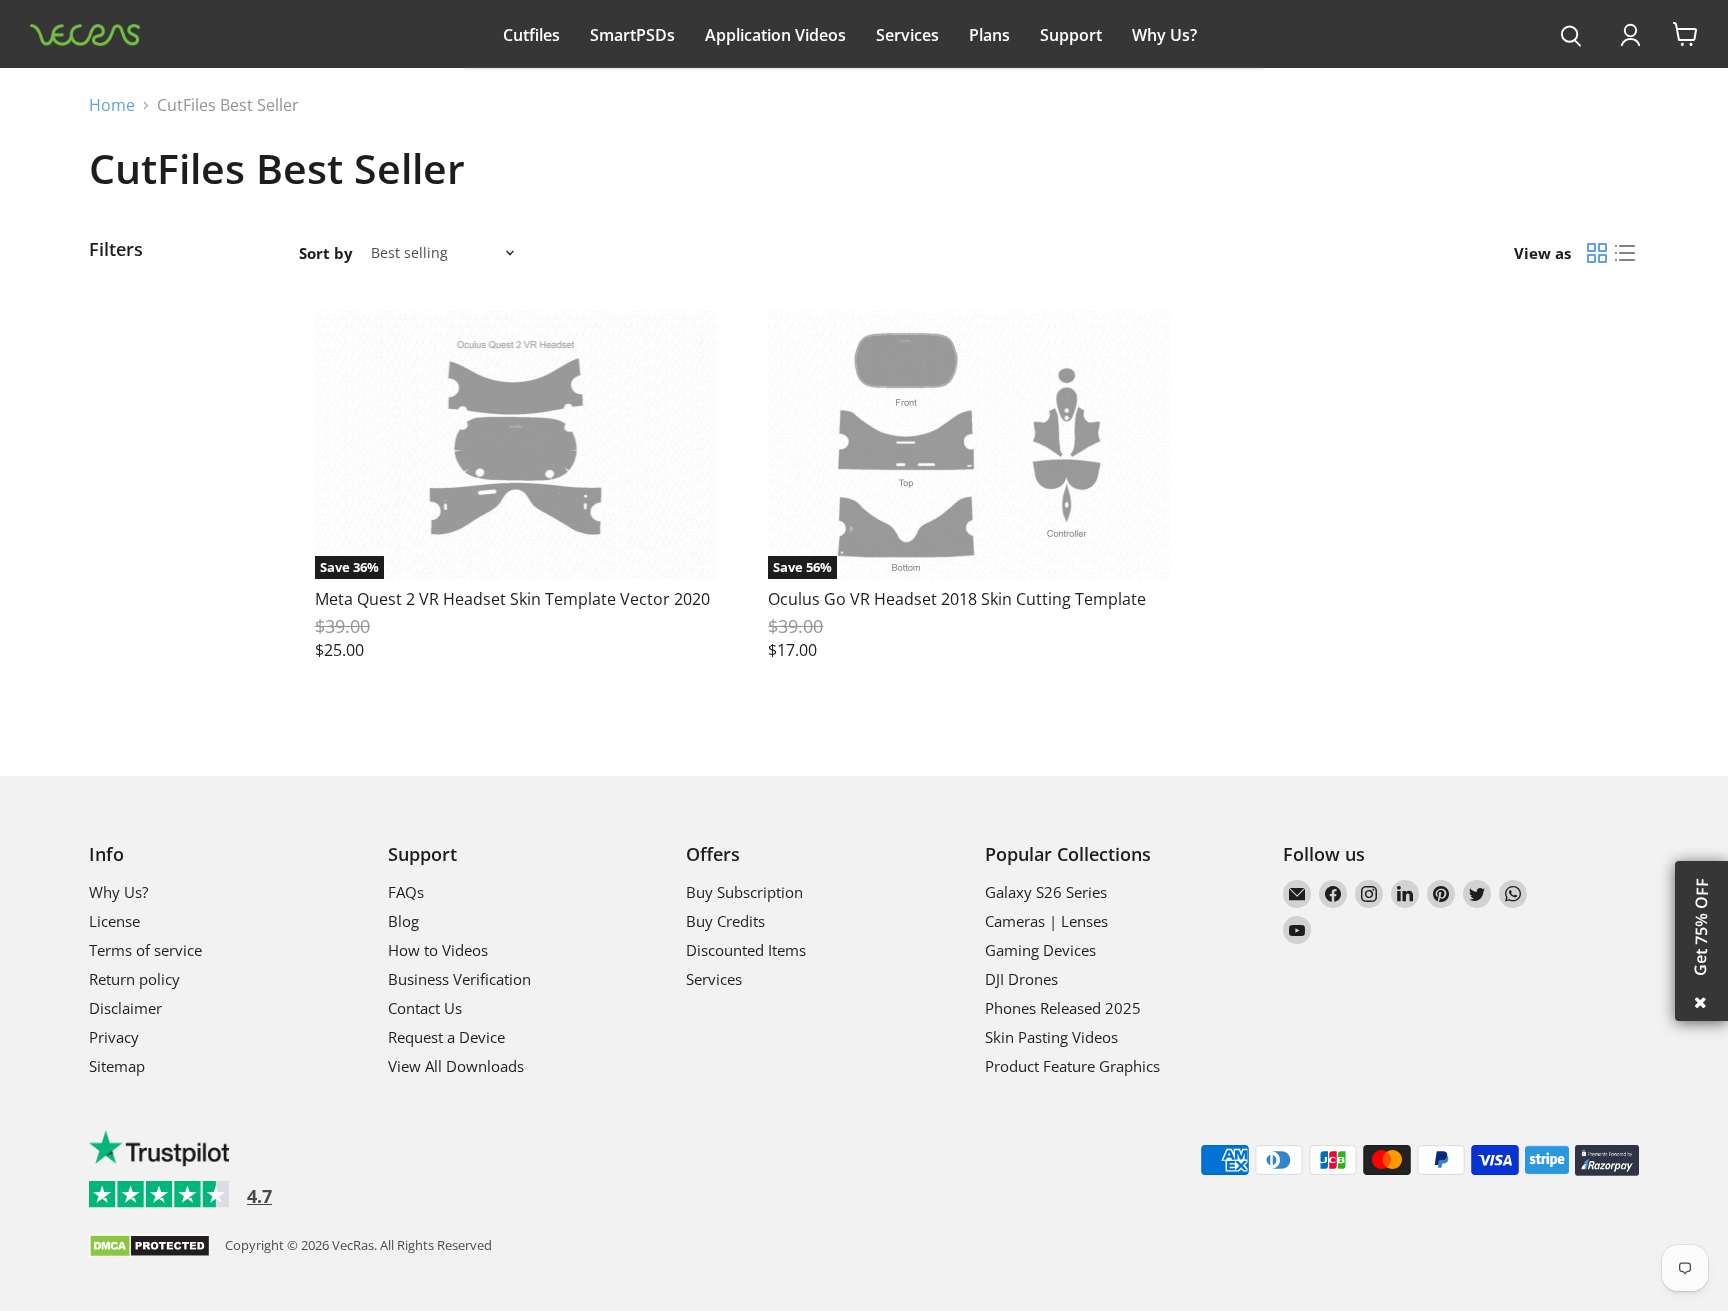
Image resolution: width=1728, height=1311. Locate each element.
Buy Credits (725, 921)
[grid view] (1597, 253)
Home (112, 105)
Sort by (326, 253)
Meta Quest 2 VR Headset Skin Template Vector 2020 (512, 599)
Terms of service (145, 950)
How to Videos (438, 950)
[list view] (1625, 253)
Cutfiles (531, 35)
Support (1071, 35)
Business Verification (459, 979)
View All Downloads (456, 1066)
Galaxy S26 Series (1046, 892)
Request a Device (446, 1037)
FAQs (406, 892)
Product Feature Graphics (1072, 1066)
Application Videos (775, 35)
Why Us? (1164, 35)
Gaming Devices (1040, 950)
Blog (403, 921)
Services (907, 35)
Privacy (114, 1037)
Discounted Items (746, 950)
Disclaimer (125, 1008)
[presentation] (1571, 37)
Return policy (134, 979)
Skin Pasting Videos (1051, 1037)
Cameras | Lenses (1046, 921)
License (114, 921)
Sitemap (117, 1066)
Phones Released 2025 (1063, 1008)
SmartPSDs (632, 35)
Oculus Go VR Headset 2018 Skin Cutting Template (957, 599)
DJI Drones (1021, 979)
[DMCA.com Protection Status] (149, 1247)
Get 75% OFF (1701, 927)
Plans (989, 35)
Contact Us (425, 1008)
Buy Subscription (744, 892)
